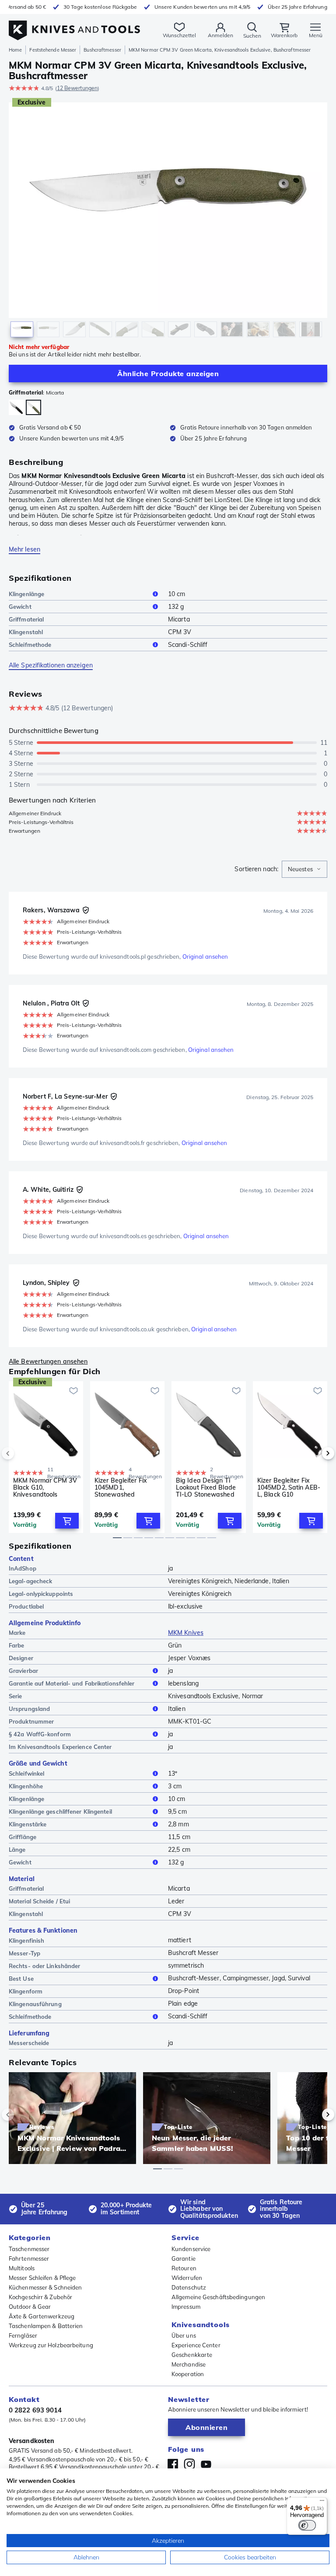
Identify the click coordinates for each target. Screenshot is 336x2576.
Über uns (184, 2335)
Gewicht (20, 607)
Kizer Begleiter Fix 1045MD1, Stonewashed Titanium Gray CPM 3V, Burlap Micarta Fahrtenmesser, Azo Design (124, 1487)
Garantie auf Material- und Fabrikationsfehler (72, 1683)
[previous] (23, 1453)
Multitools (22, 2268)
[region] (168, 222)
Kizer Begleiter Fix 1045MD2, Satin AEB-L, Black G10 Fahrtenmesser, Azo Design (289, 1487)
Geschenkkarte (192, 2355)
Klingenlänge (26, 594)
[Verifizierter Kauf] (86, 910)
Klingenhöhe (26, 1786)
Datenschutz (189, 2287)
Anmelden (220, 35)
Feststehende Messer (53, 50)
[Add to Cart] (67, 1521)
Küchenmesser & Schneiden (45, 2287)
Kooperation (188, 2374)
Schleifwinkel (26, 1773)
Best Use (21, 1979)
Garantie (184, 2258)
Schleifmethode (30, 645)
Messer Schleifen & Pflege (42, 2278)
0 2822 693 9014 (35, 2410)
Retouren (184, 2268)
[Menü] (322, 2503)
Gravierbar (23, 1671)
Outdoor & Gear (30, 2307)
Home (15, 50)
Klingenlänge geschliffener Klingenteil (60, 1812)
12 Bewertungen (77, 88)
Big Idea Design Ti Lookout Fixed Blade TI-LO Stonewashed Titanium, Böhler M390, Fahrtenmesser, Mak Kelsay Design (208, 1487)
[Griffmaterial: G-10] (16, 408)
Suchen (252, 36)
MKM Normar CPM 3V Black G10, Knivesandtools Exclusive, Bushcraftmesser (45, 1487)
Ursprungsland (29, 1709)
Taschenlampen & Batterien (46, 2326)
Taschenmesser (29, 2249)
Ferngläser (23, 2335)
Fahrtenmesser (29, 2258)
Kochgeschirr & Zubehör (40, 2297)
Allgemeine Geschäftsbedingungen (218, 2297)
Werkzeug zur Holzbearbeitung (51, 2345)
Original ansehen (205, 956)
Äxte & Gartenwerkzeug (42, 2316)
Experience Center (196, 2345)
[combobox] (304, 869)
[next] (313, 1453)
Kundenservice (191, 2249)
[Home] (74, 26)
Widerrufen (187, 2278)
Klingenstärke (28, 1824)
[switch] (307, 2525)
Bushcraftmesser (102, 50)
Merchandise (189, 2364)
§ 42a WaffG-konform (40, 1734)
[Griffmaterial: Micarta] (33, 407)
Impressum (186, 2307)
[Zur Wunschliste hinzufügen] (73, 1391)
